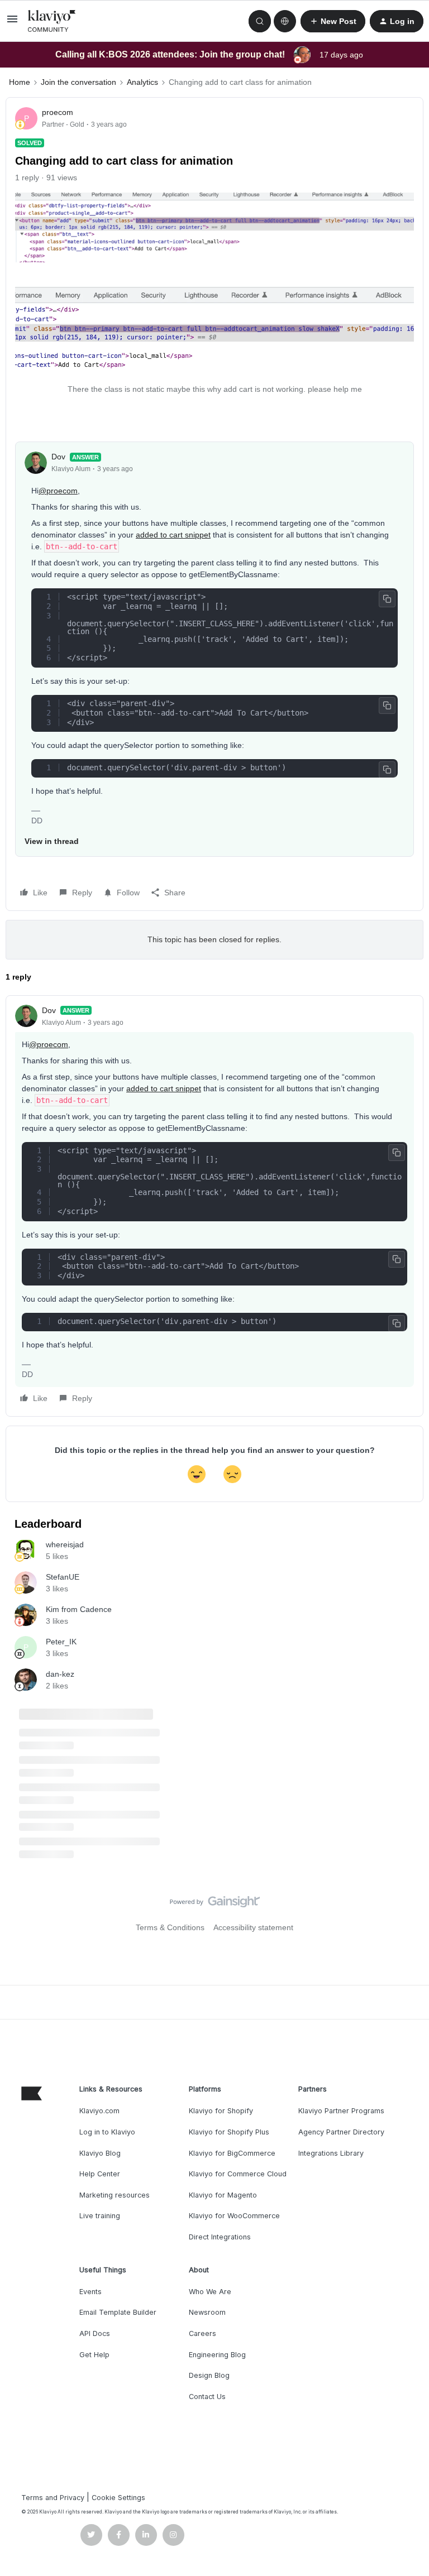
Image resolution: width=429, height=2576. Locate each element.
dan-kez (60, 1674)
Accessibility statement (253, 1927)
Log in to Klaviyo (107, 2132)
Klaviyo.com (99, 2111)
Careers (202, 2333)
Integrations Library (331, 2153)
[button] (12, 23)
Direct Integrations (220, 2237)
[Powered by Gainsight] (215, 1905)
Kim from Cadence (79, 1609)
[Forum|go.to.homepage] (52, 21)
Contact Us (207, 2397)
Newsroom (207, 2312)
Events (90, 2292)
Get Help (94, 2355)
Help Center (100, 2174)
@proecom (58, 491)
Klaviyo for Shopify (221, 2111)
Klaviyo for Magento (223, 2195)
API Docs (95, 2333)
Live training (100, 2216)
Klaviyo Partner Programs (341, 2111)
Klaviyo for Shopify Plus (229, 2132)
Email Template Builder (118, 2312)
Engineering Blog (217, 2355)
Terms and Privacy (53, 2498)
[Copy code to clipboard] (387, 599)
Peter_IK (61, 1642)
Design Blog (209, 2375)
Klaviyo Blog (100, 2153)
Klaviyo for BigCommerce (232, 2153)
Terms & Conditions (170, 1927)
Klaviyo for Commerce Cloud (238, 2174)
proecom (58, 112)
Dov (58, 457)
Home (20, 82)
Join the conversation (78, 82)
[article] (214, 1206)
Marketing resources (115, 2195)
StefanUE (63, 1577)
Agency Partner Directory (341, 2132)
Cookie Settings (118, 2498)
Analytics (142, 82)
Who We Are (210, 2292)
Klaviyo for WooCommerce (234, 2216)
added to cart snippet (173, 535)
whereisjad (65, 1544)
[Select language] (285, 21)
